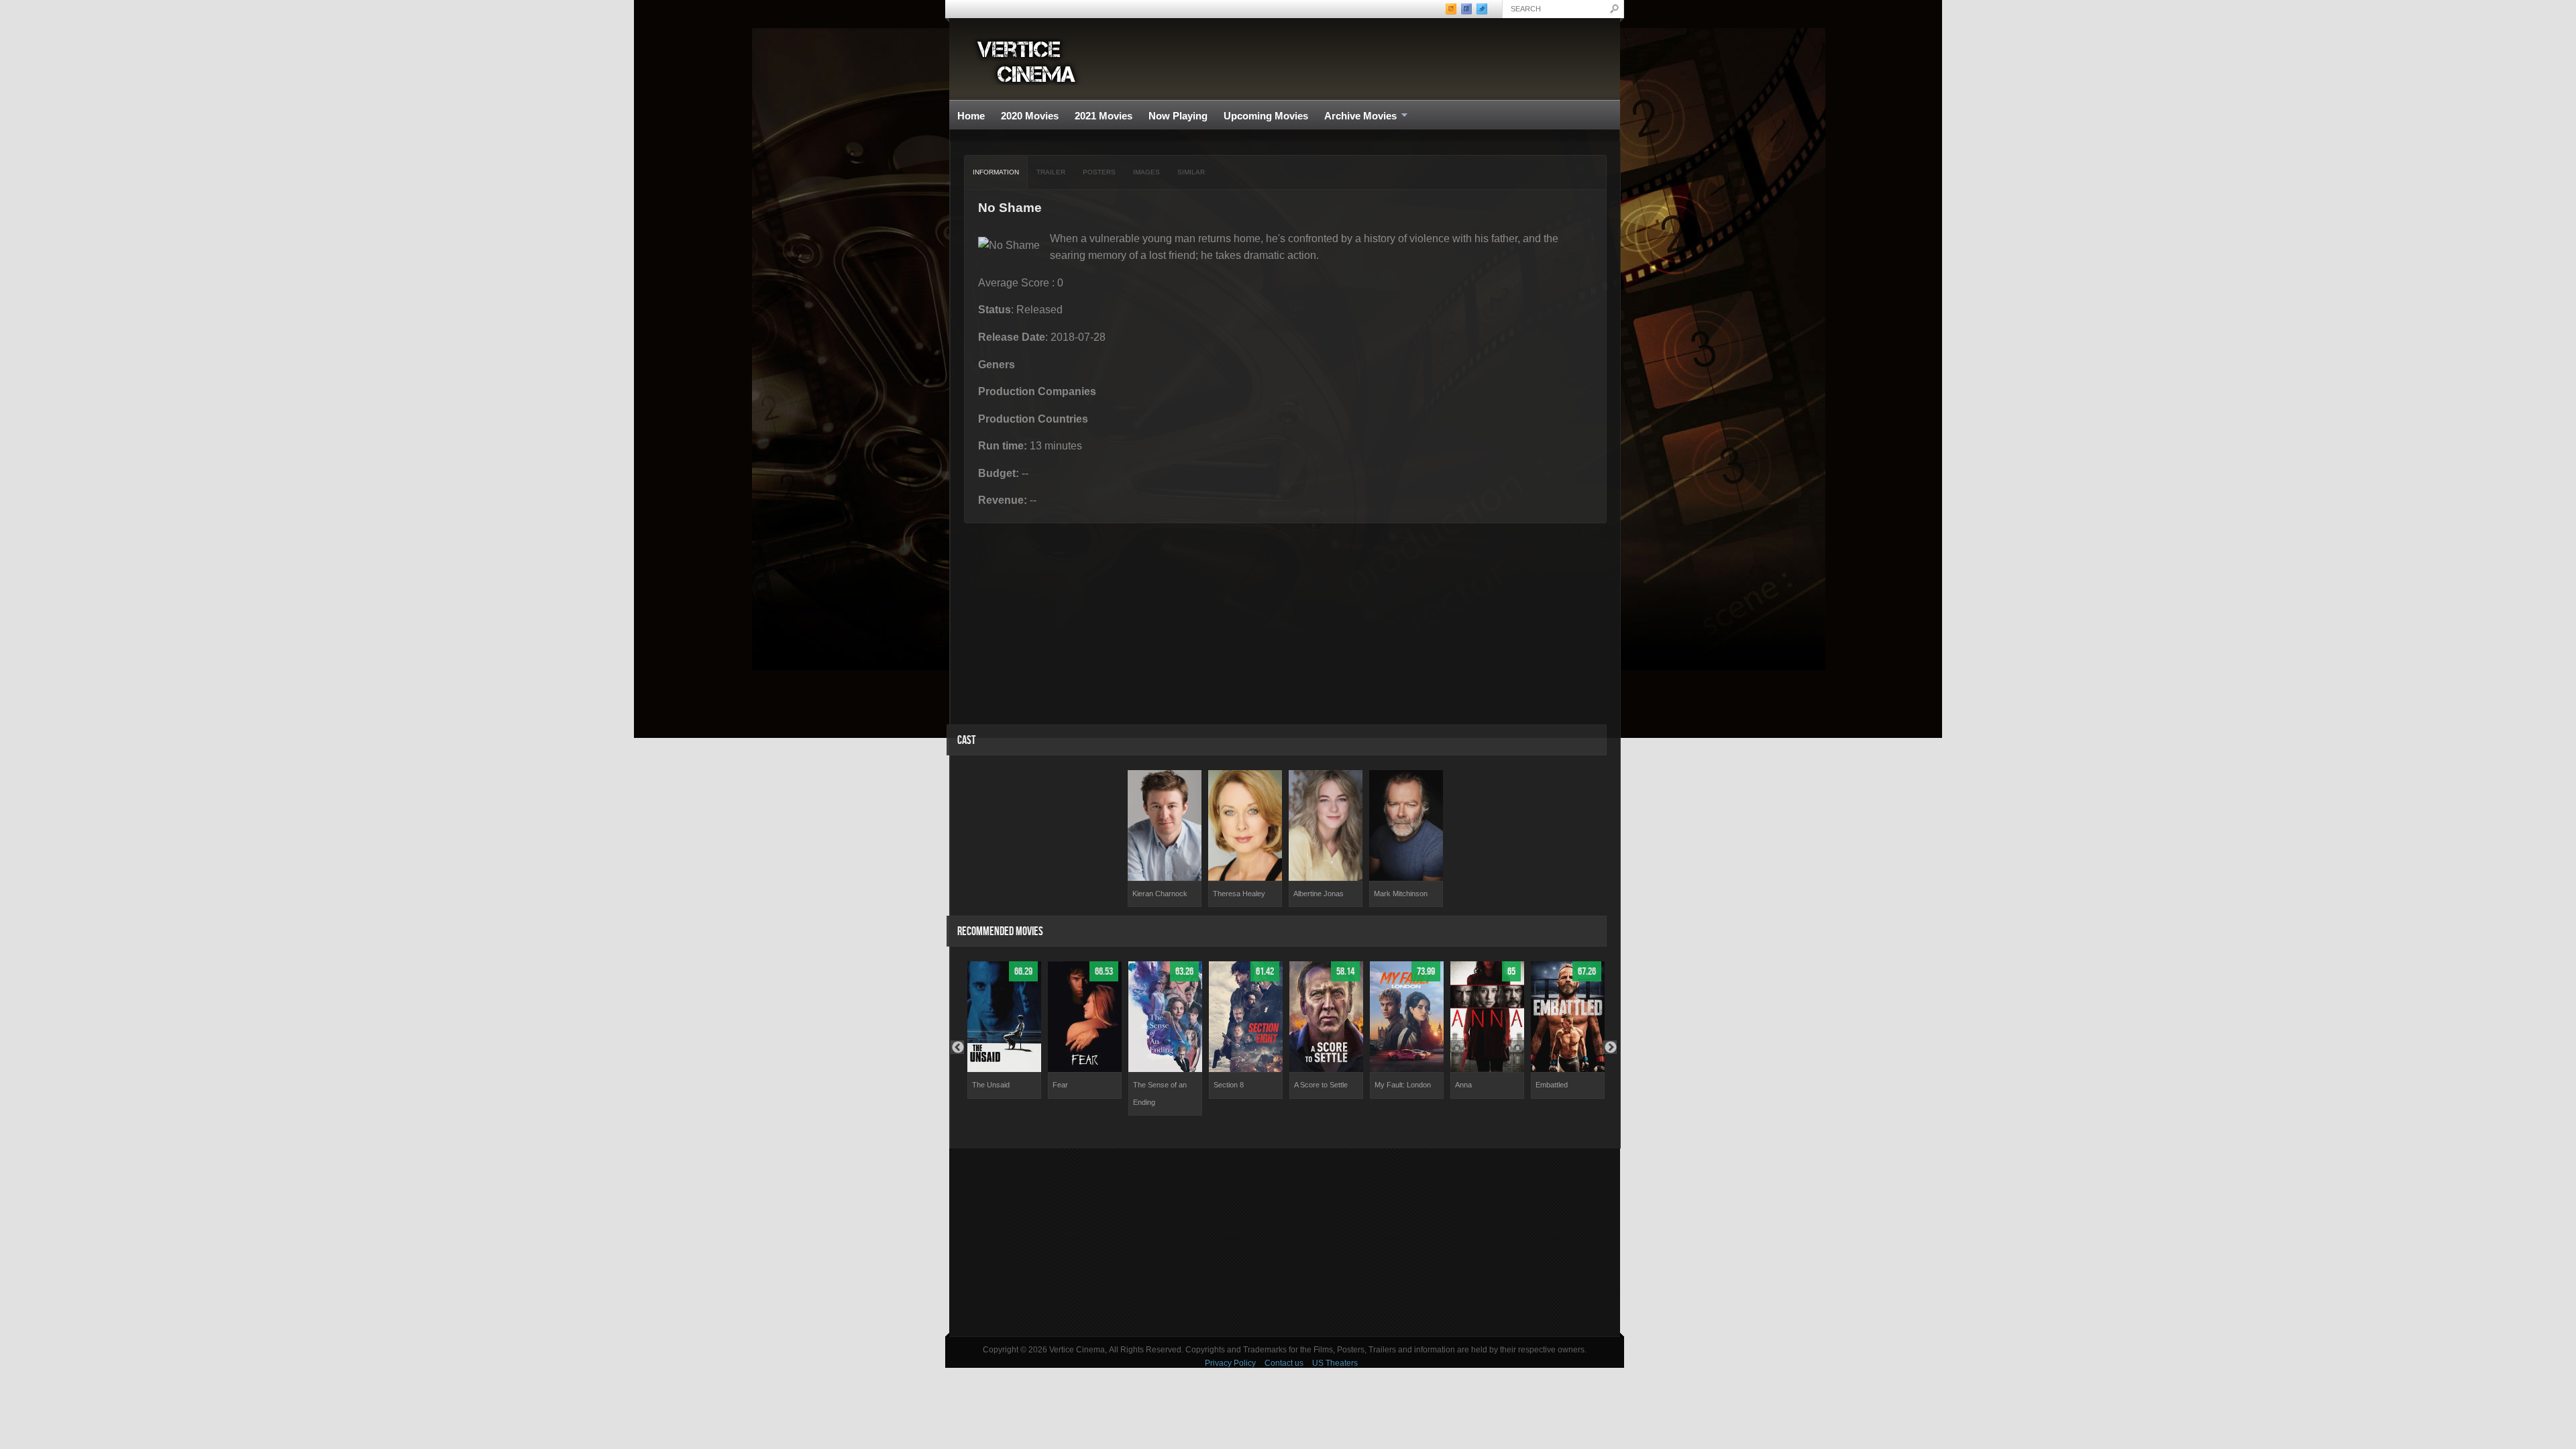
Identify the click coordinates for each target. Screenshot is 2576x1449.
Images (1146, 172)
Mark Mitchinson (1401, 894)
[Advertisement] (1285, 1242)
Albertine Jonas (1319, 894)
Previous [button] (957, 1047)
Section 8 (1229, 1085)
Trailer (1051, 172)
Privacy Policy (1230, 1363)
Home (971, 116)
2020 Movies (1030, 116)
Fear (1060, 1085)
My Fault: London (1403, 1085)
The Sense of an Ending (1160, 1093)
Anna (1463, 1085)
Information (996, 172)
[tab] (996, 172)
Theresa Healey (1239, 894)
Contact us (1284, 1363)
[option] (1165, 839)
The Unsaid (991, 1085)
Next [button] (1610, 1047)
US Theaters (1335, 1363)
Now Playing (1178, 116)
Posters (1099, 172)
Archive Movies (1356, 116)
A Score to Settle (1321, 1085)
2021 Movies (1104, 116)
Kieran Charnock (1160, 894)
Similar (1191, 172)
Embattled (1552, 1085)
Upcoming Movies (1266, 116)
